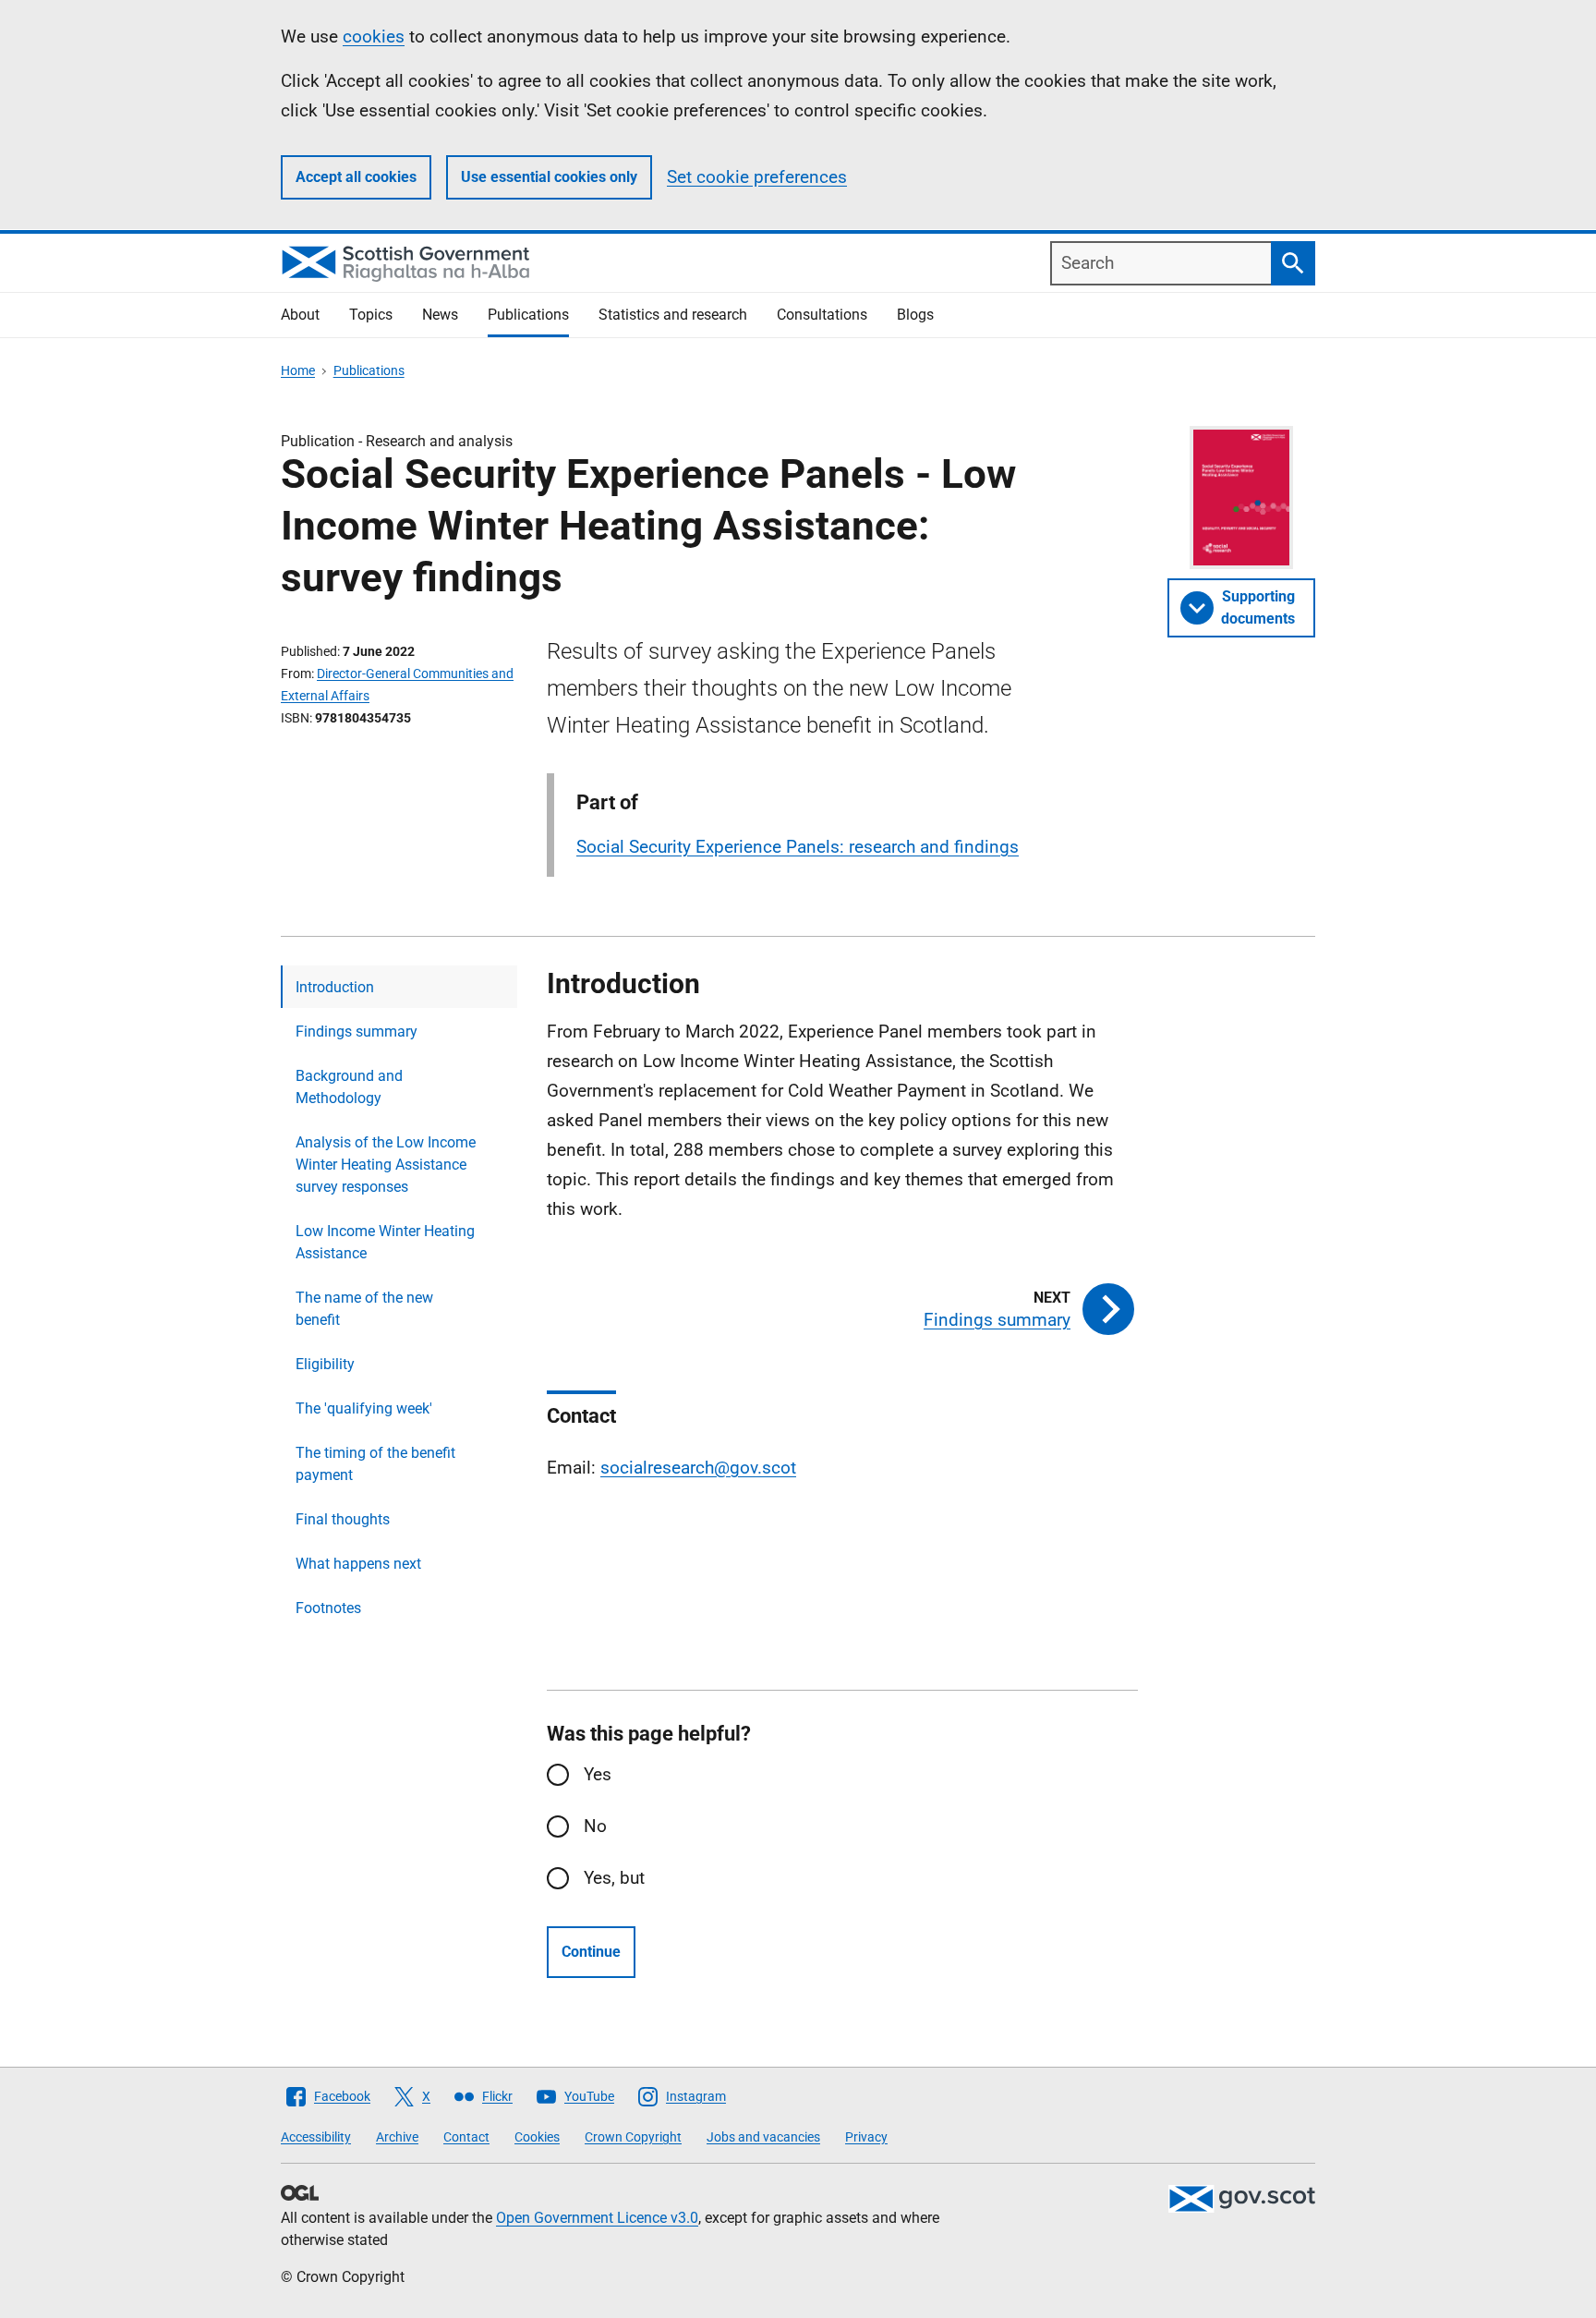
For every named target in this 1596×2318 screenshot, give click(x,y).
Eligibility (325, 1364)
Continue (591, 1952)
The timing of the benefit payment (375, 1464)
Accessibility (316, 2137)
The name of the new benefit (364, 1309)
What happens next (358, 1564)
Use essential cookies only (549, 177)
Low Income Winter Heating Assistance (385, 1242)
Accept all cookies (356, 177)
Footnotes (328, 1608)
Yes (598, 1774)
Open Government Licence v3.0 (597, 2218)
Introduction (335, 987)
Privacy (866, 2137)
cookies (374, 36)
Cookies (537, 2137)
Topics (371, 315)
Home (298, 370)
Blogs (915, 315)
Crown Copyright (633, 2137)
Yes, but (614, 1878)
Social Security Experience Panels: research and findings (798, 847)
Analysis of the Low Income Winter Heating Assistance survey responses (386, 1165)
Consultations (822, 315)
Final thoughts (343, 1519)
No (595, 1826)
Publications (528, 315)
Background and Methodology (349, 1087)
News (440, 315)
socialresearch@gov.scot (698, 1468)
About (300, 315)
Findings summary (357, 1032)
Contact (466, 2137)
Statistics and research (673, 315)
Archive (397, 2137)
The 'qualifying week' (364, 1408)
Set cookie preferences (757, 177)
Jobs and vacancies (763, 2137)
